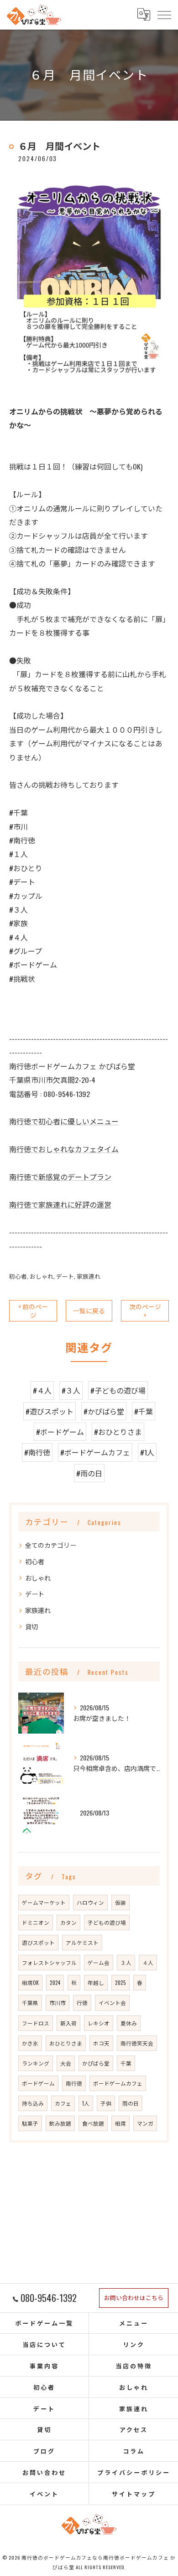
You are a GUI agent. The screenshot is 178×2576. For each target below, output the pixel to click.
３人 (126, 1962)
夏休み (129, 2023)
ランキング (36, 2063)
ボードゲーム (38, 2083)
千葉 (126, 2063)
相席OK (30, 1982)
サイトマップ (133, 2494)
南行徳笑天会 (137, 2043)
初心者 (18, 1276)
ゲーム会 (99, 1962)
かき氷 (30, 2043)
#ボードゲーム (60, 1432)
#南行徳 (37, 1452)
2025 (120, 1982)
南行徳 (74, 2083)
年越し (96, 1982)
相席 (120, 2123)
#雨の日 (89, 1473)
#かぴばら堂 (104, 1411)
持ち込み (33, 2103)
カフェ (63, 2103)
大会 (66, 2063)
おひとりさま (66, 2043)
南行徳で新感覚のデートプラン (60, 1177)
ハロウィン (90, 1902)
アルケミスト (82, 1942)
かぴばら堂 (96, 2063)
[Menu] (164, 15)
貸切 (31, 1626)
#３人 (71, 1390)
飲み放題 (60, 2123)
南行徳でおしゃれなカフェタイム (64, 1149)
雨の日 (131, 2103)
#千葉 (144, 1411)
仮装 (120, 1902)
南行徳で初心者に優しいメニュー (64, 1121)
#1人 (147, 1452)
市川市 (58, 2002)
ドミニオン (36, 1922)
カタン (68, 1922)
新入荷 (68, 2023)
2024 (55, 1982)
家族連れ (89, 1276)
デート (65, 1276)
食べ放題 (93, 2123)
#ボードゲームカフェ (95, 1452)
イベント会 (112, 2002)
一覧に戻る (89, 1311)
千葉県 (30, 2002)
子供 (106, 2103)
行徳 (82, 2002)
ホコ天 (101, 2043)
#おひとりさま (118, 1432)
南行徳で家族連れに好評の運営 (60, 1204)
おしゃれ (42, 1276)
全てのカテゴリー (51, 1545)
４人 (148, 1962)
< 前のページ (33, 1311)
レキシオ (99, 2023)
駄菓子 (30, 2123)
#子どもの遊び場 (118, 1390)
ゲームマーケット (44, 1902)
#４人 (42, 1390)
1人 (86, 2103)
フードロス (36, 2023)
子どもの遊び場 (107, 1922)
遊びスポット (38, 1942)
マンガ (145, 2123)
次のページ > (145, 1311)
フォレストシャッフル (49, 1962)
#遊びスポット (50, 1411)
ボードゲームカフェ (118, 2083)
